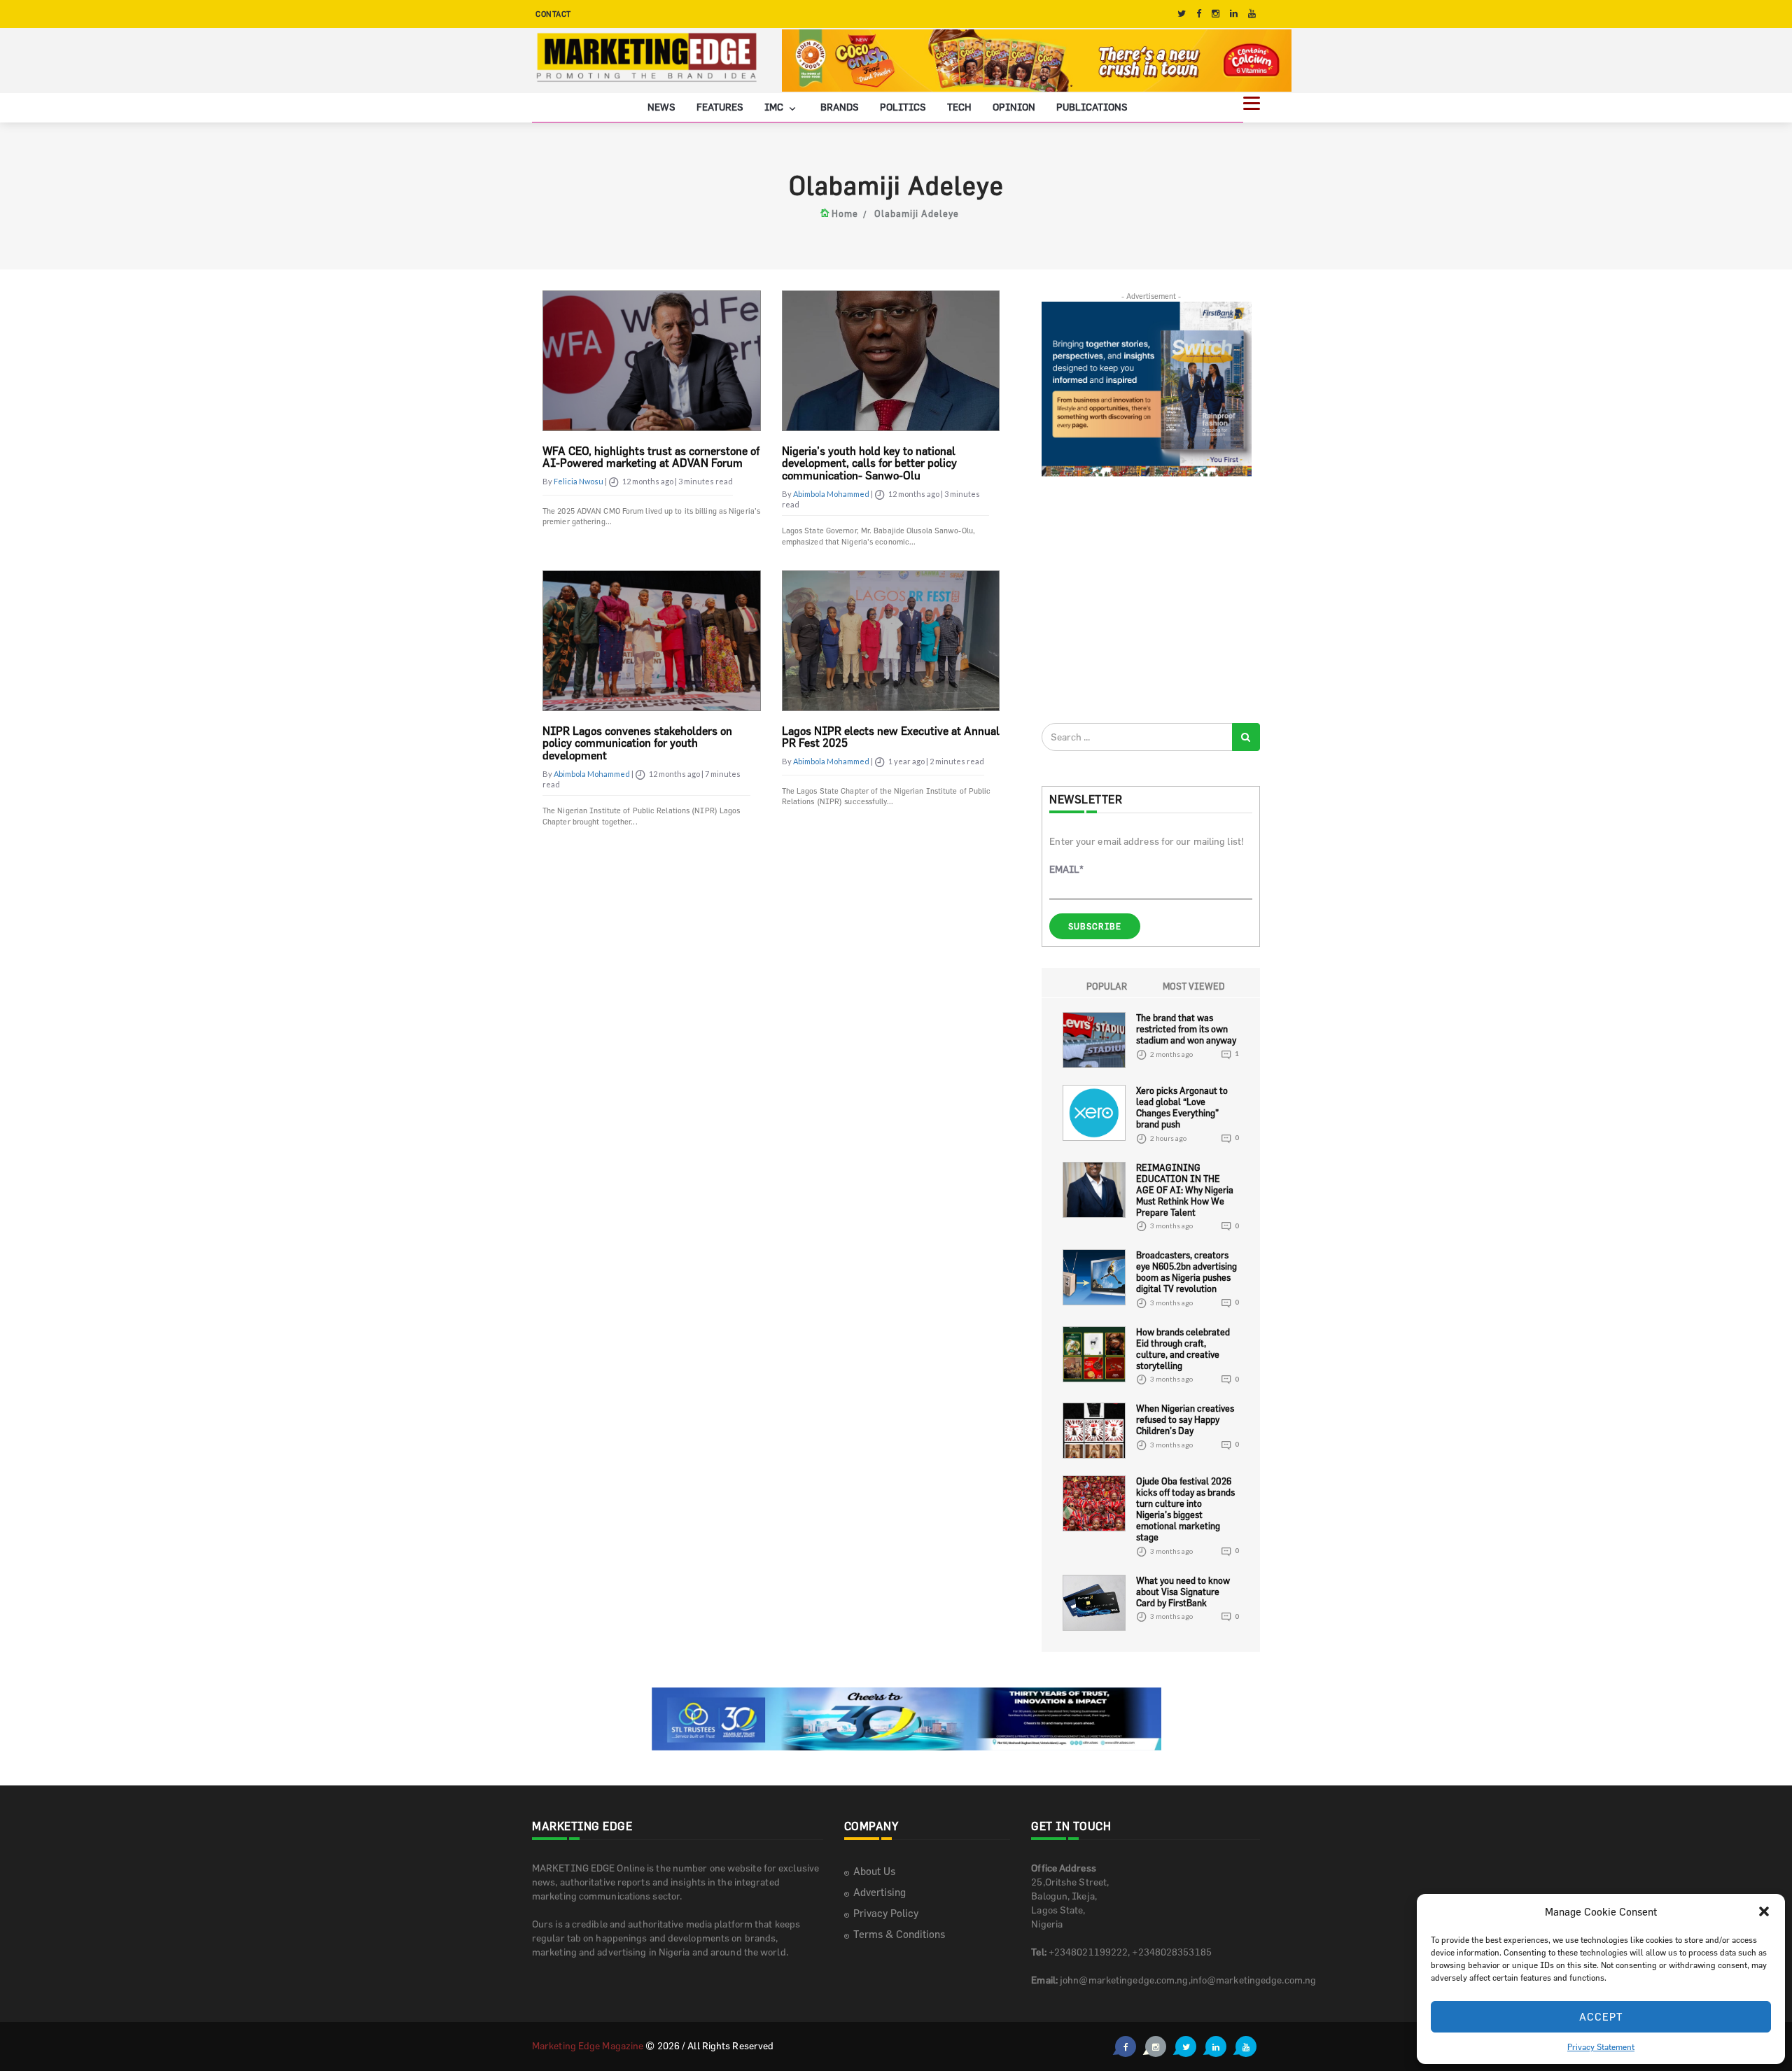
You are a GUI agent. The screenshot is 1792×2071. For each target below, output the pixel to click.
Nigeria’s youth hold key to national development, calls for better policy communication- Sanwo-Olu (869, 463)
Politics (903, 107)
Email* (1066, 869)
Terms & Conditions (899, 1934)
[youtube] (1252, 14)
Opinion (1014, 107)
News (661, 107)
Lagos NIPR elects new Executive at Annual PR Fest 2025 (891, 737)
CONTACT (553, 14)
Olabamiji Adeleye (917, 213)
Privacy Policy (886, 1913)
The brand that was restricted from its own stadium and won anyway (1186, 1029)
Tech (959, 107)
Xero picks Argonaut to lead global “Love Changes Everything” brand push (1182, 1107)
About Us (874, 1871)
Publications (1092, 107)
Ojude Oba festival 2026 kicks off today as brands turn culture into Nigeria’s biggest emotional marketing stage (1185, 1509)
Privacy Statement (1601, 2047)
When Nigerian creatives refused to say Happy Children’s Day (1185, 1419)
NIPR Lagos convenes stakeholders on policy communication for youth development (637, 743)
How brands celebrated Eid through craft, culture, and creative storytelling (1183, 1349)
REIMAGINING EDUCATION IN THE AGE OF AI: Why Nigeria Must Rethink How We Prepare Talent (1185, 1190)
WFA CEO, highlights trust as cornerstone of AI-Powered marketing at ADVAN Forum (651, 457)
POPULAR (1107, 986)
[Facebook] (1199, 14)
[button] (1764, 1911)
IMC (775, 107)
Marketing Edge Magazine (588, 2045)
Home (845, 213)
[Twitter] (1182, 14)
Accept (1601, 2017)
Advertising (880, 1892)
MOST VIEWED (1194, 986)
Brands (840, 107)
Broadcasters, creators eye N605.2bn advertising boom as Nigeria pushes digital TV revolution (1186, 1272)
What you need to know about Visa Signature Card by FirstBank (1183, 1592)
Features (720, 107)
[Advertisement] (1147, 599)
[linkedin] (1234, 14)
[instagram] (1216, 14)
